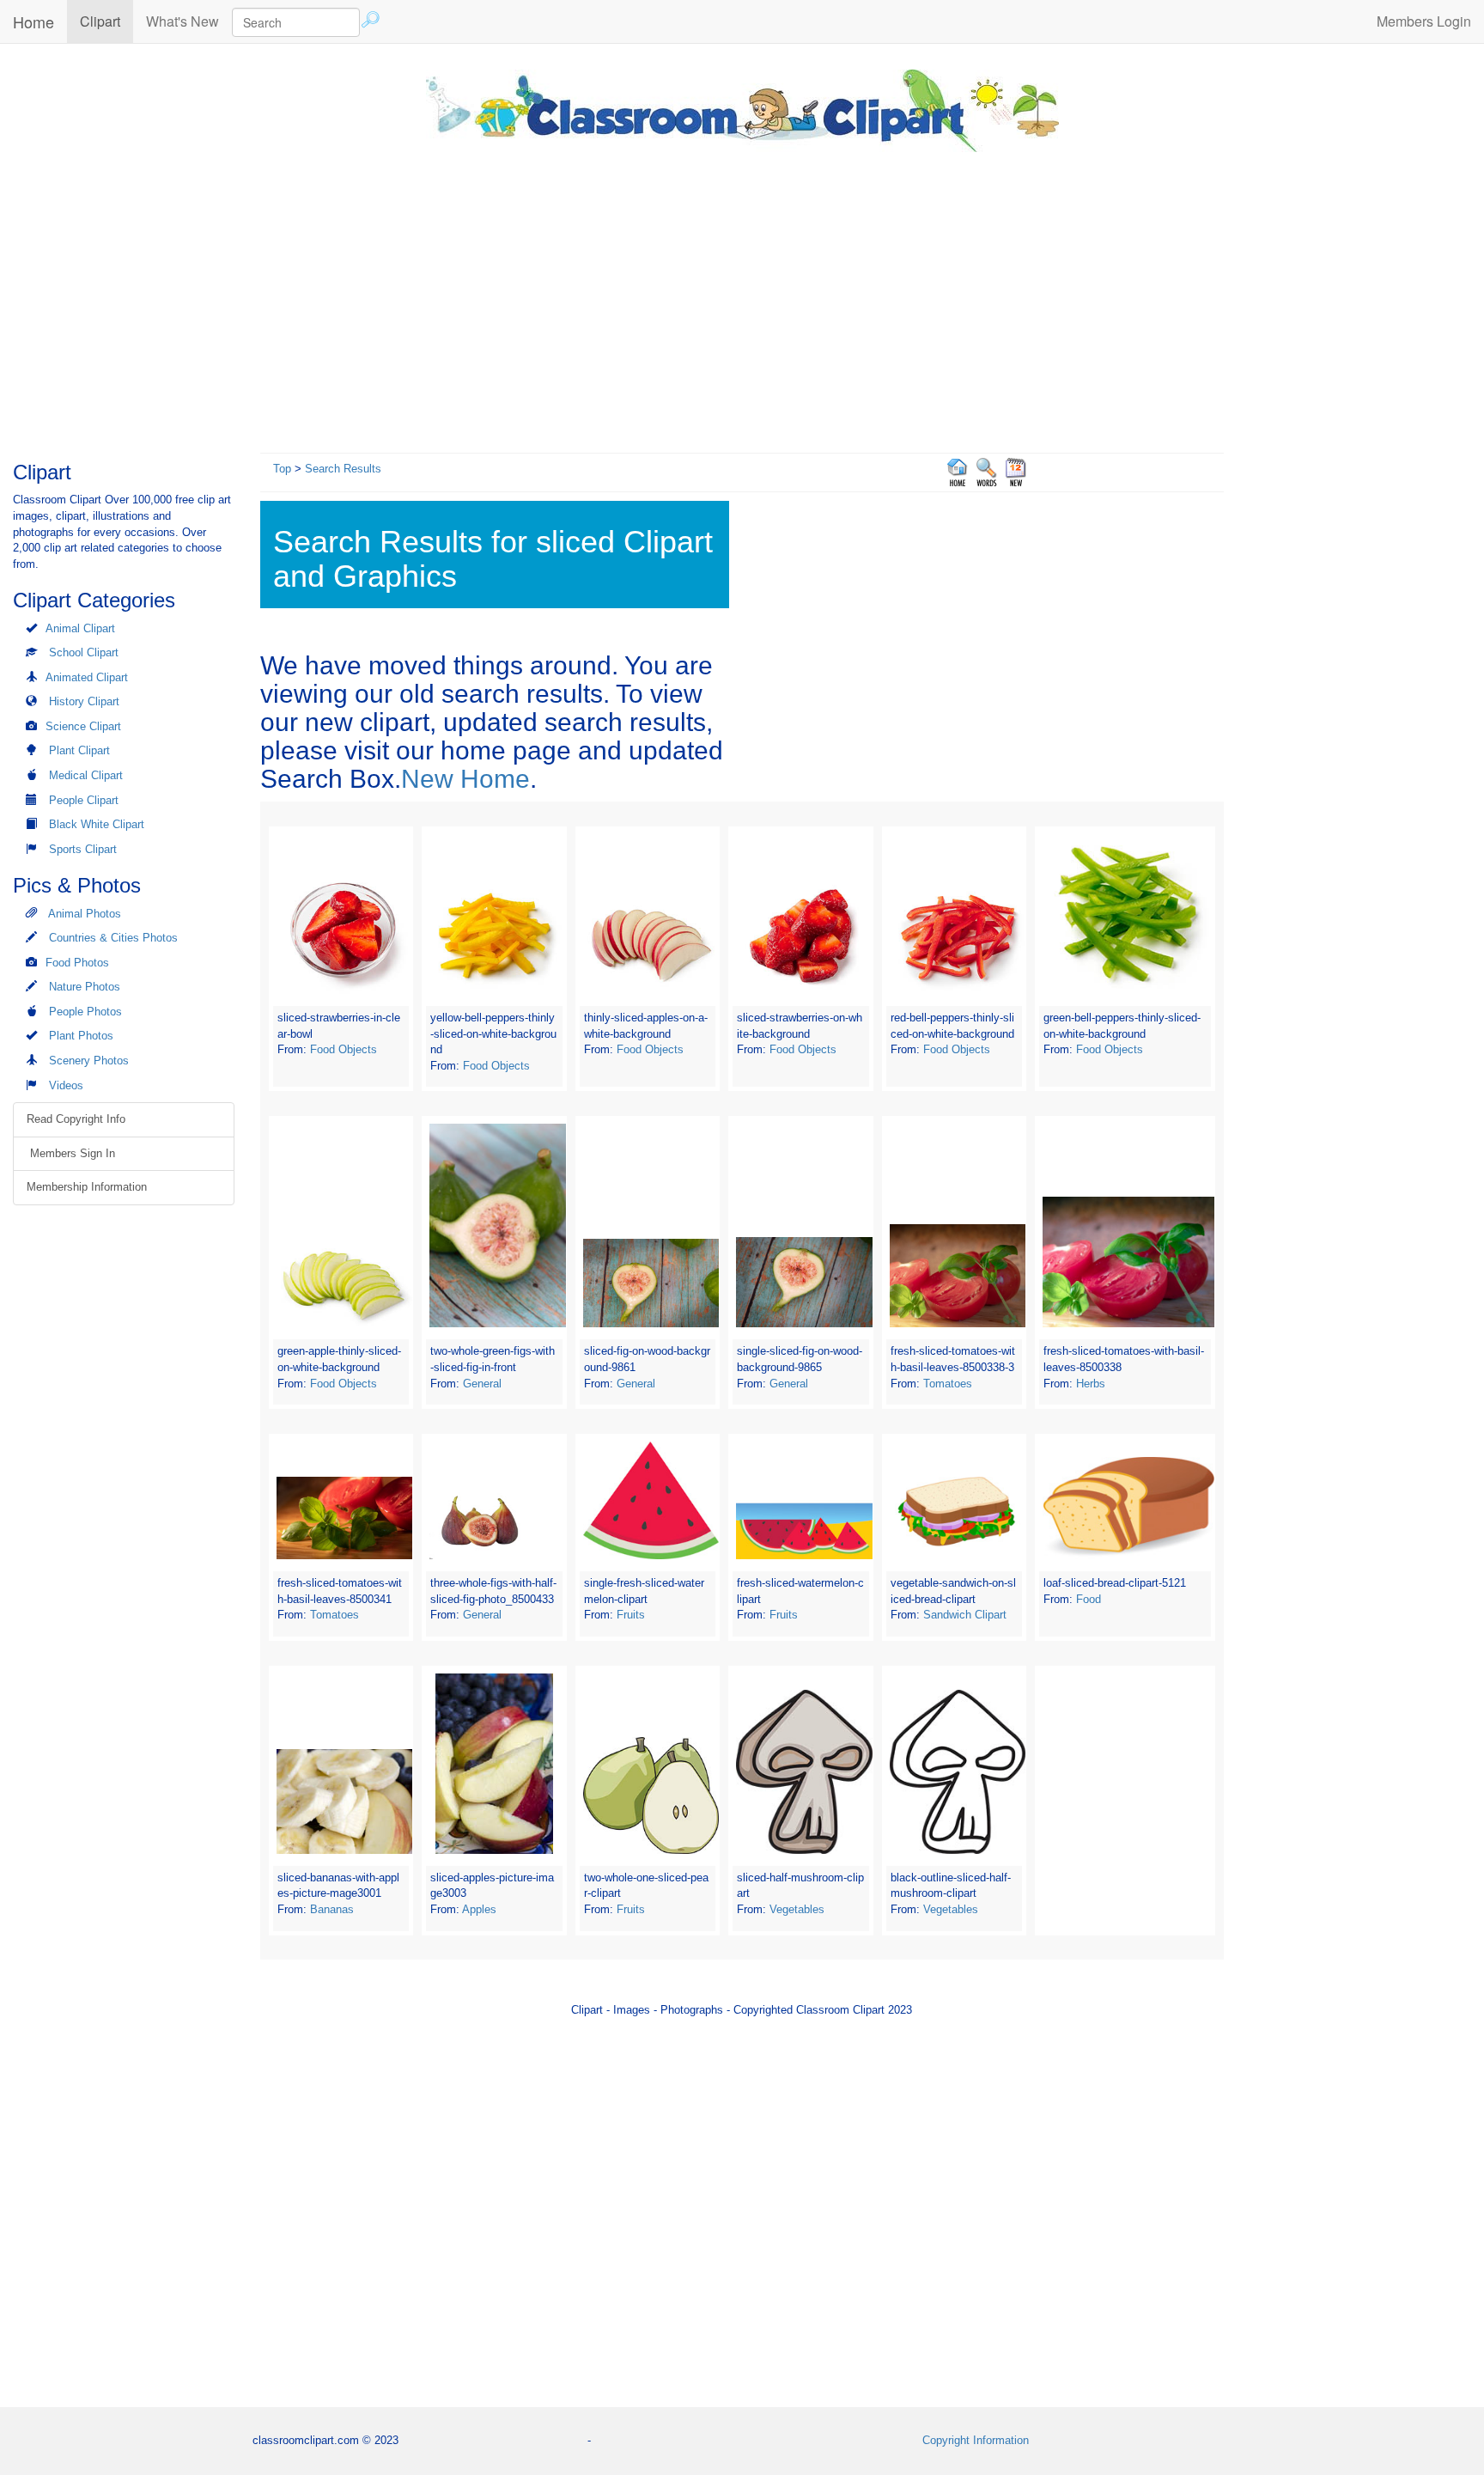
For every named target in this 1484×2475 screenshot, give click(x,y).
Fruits (631, 1615)
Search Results (343, 469)
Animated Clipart (87, 677)
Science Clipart (83, 726)
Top (282, 469)
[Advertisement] (742, 298)
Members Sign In (71, 1153)
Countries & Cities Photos (113, 938)
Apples (479, 1909)
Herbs (1091, 1384)
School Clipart (84, 652)
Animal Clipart (80, 628)
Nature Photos (85, 987)
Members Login (1424, 21)
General (482, 1384)
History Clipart (84, 701)
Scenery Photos (89, 1061)
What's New (182, 21)
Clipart (106, 21)
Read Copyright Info (76, 1119)
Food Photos (77, 963)
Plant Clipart (79, 750)
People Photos (85, 1012)
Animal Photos (85, 914)
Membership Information (87, 1187)
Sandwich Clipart (965, 1615)
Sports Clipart (83, 849)
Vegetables (797, 1909)
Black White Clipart (97, 824)
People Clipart (84, 800)
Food (1089, 1599)
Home (33, 21)
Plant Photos (81, 1036)
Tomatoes (948, 1384)
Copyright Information (976, 2440)
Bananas (332, 1909)
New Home (465, 779)
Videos (66, 1085)
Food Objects (344, 1049)
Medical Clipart (86, 775)
